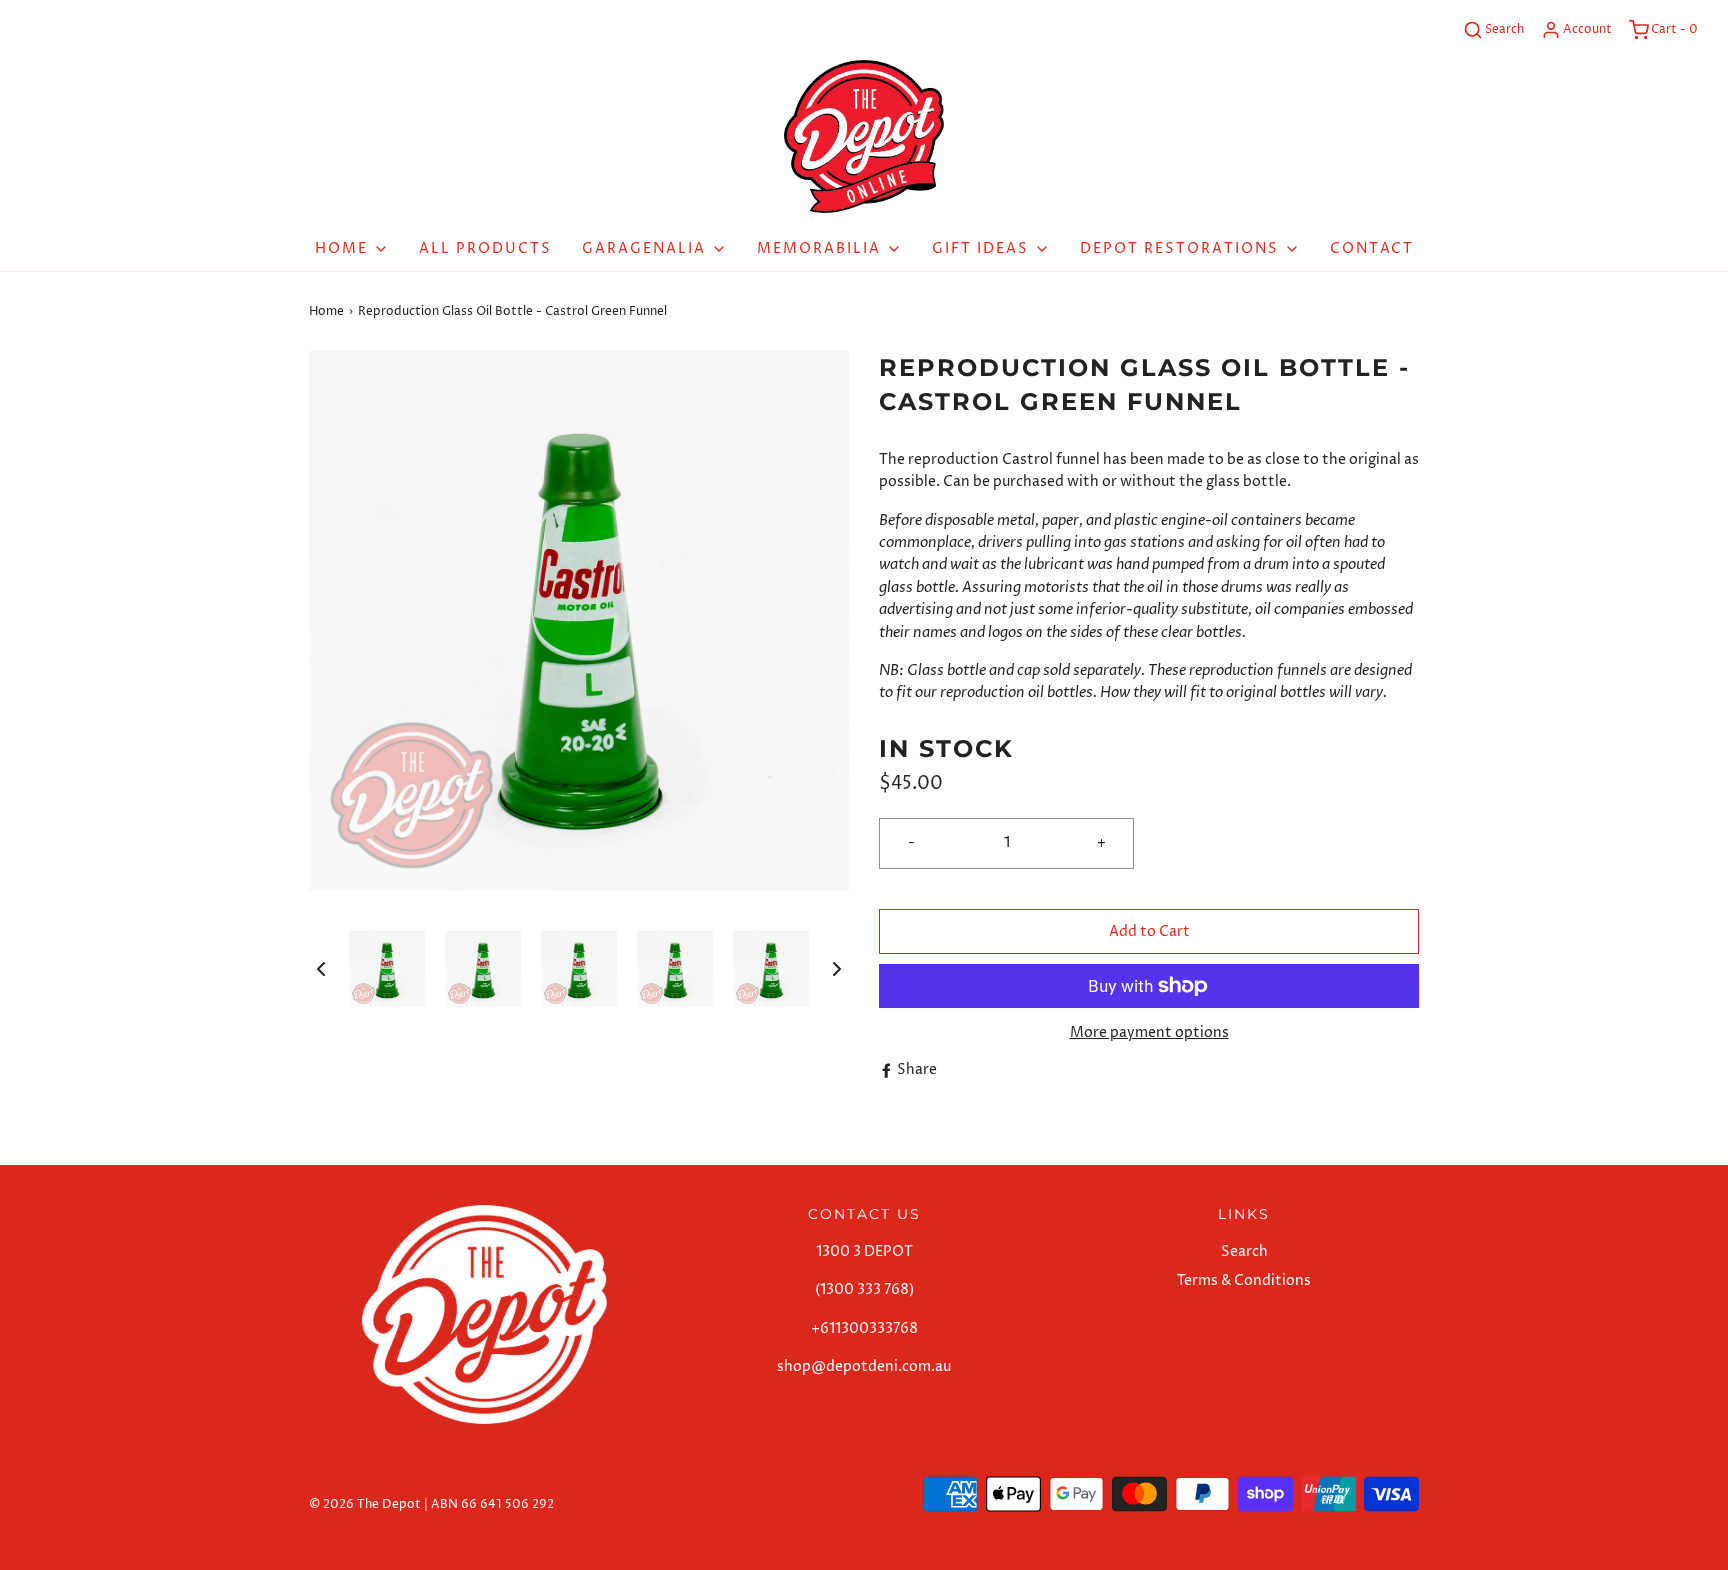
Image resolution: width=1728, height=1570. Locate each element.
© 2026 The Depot (365, 1504)
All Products (485, 248)
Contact (1372, 248)
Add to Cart (1149, 931)
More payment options (1149, 1032)
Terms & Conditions (1244, 1280)
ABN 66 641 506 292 (492, 1504)
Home (326, 311)
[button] (321, 969)
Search (1244, 1251)
